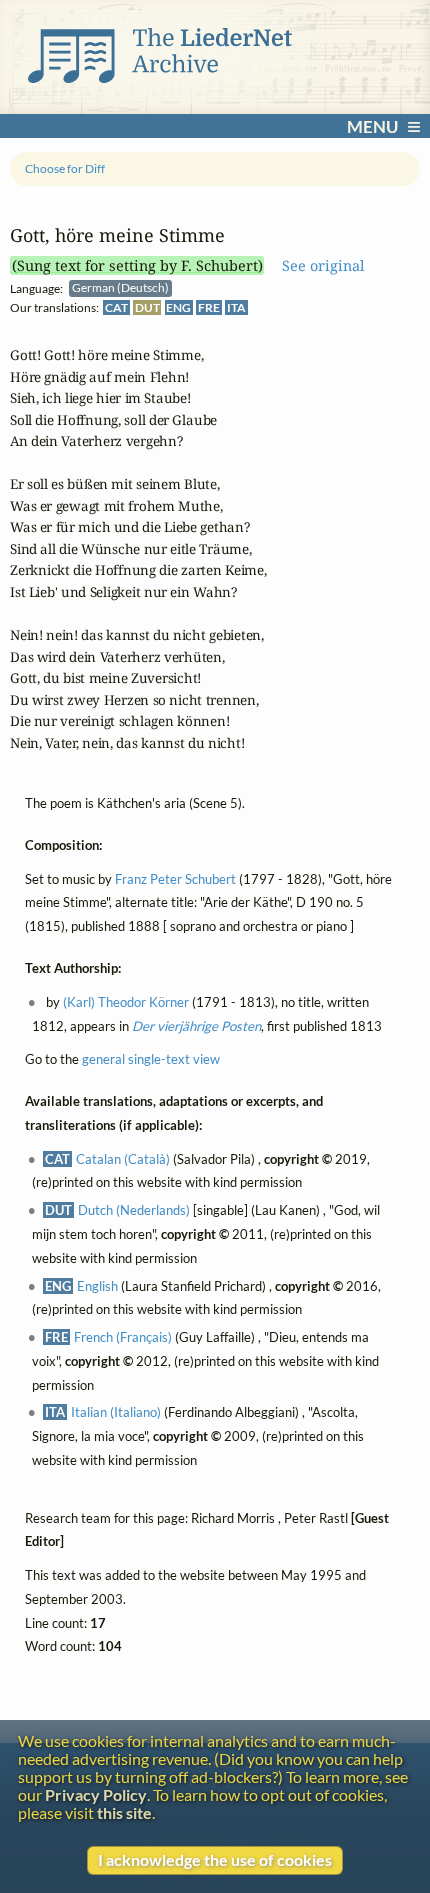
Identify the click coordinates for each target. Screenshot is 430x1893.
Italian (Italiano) (116, 1413)
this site (124, 1813)
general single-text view (151, 1060)
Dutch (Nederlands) (134, 1211)
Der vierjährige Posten (196, 1026)
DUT (147, 307)
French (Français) (123, 1338)
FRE (209, 307)
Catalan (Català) (123, 1159)
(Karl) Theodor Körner (126, 1002)
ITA (236, 307)
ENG (178, 307)
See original (323, 265)
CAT (116, 307)
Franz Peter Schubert (175, 879)
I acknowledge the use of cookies (215, 1860)
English (97, 1286)
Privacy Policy (96, 1795)
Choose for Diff (65, 168)
